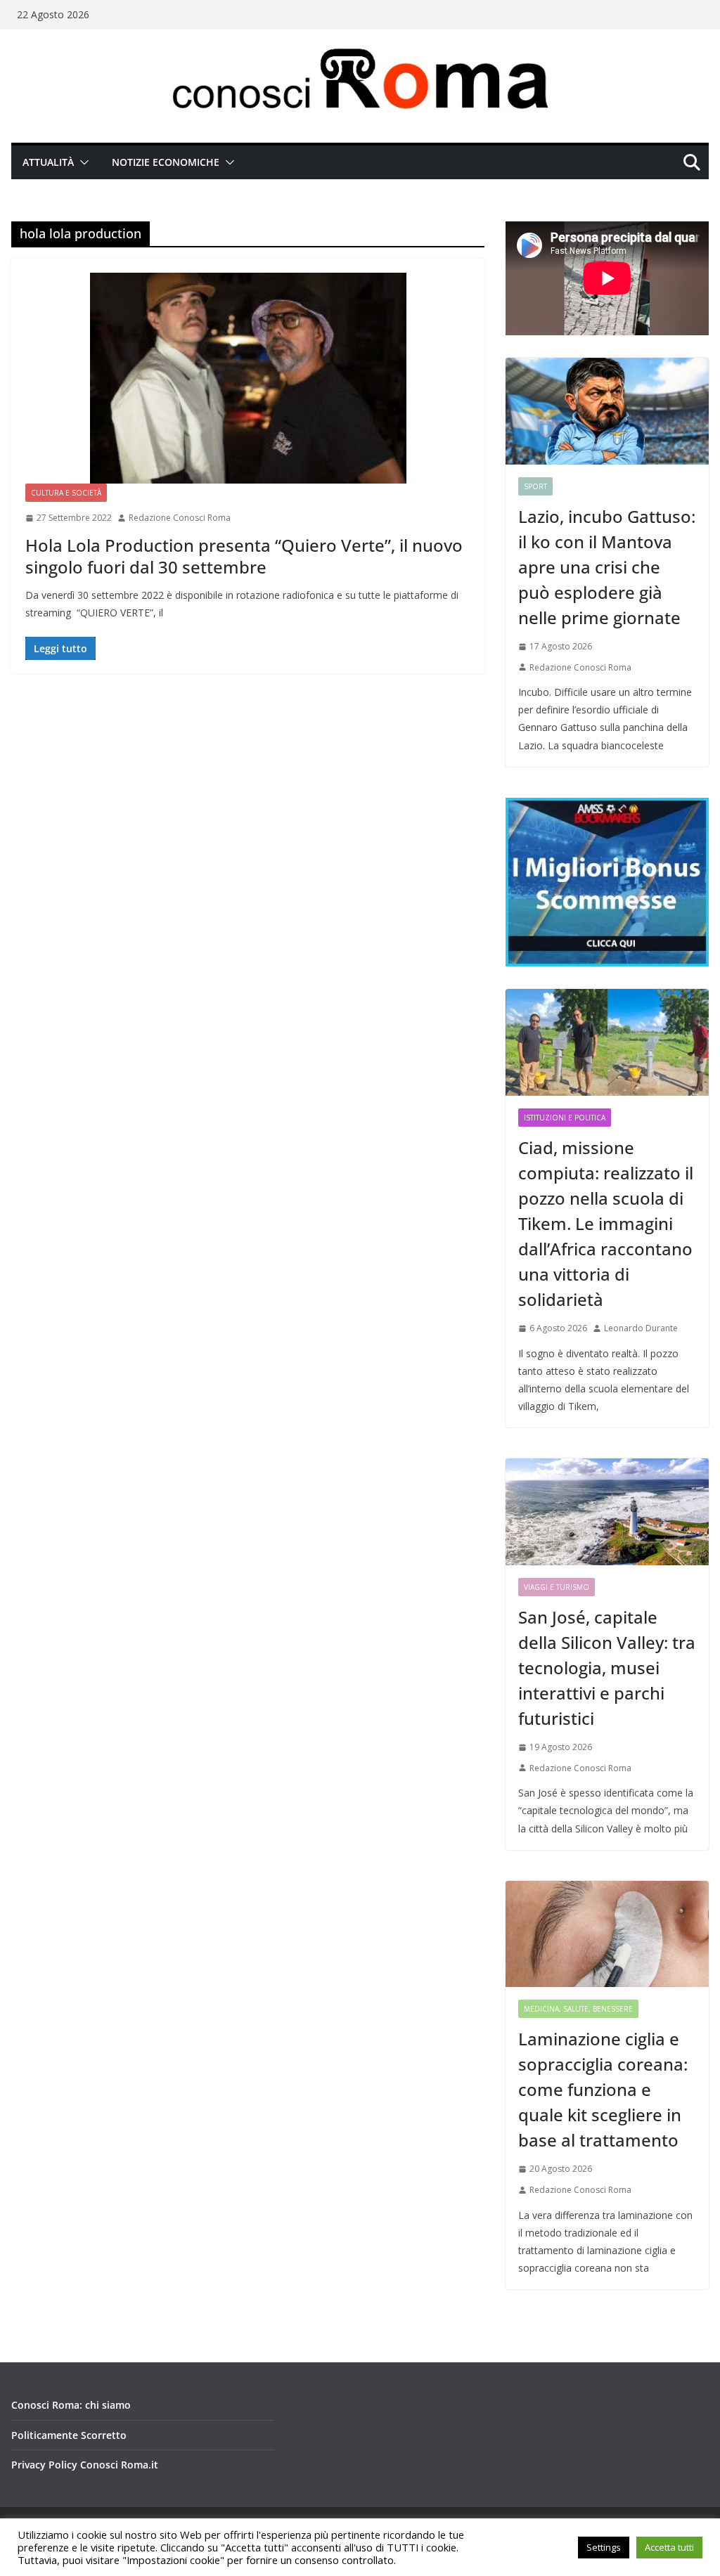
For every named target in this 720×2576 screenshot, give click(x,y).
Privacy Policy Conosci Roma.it (85, 2465)
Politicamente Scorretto (69, 2435)
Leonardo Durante (641, 1328)
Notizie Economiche (166, 162)
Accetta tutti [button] (669, 2547)
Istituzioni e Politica (565, 1118)
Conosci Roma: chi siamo (71, 2405)
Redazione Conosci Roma (180, 518)
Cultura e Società (66, 493)
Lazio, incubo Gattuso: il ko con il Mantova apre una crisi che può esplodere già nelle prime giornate (607, 567)
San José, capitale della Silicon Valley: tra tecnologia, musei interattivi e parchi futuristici (607, 1668)
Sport (535, 486)
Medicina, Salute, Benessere (578, 2009)
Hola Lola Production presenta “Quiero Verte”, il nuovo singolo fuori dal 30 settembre (244, 556)
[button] (82, 162)
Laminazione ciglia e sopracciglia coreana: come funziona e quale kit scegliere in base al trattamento (603, 2089)
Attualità (48, 162)
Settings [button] (604, 2547)
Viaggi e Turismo (557, 1587)
